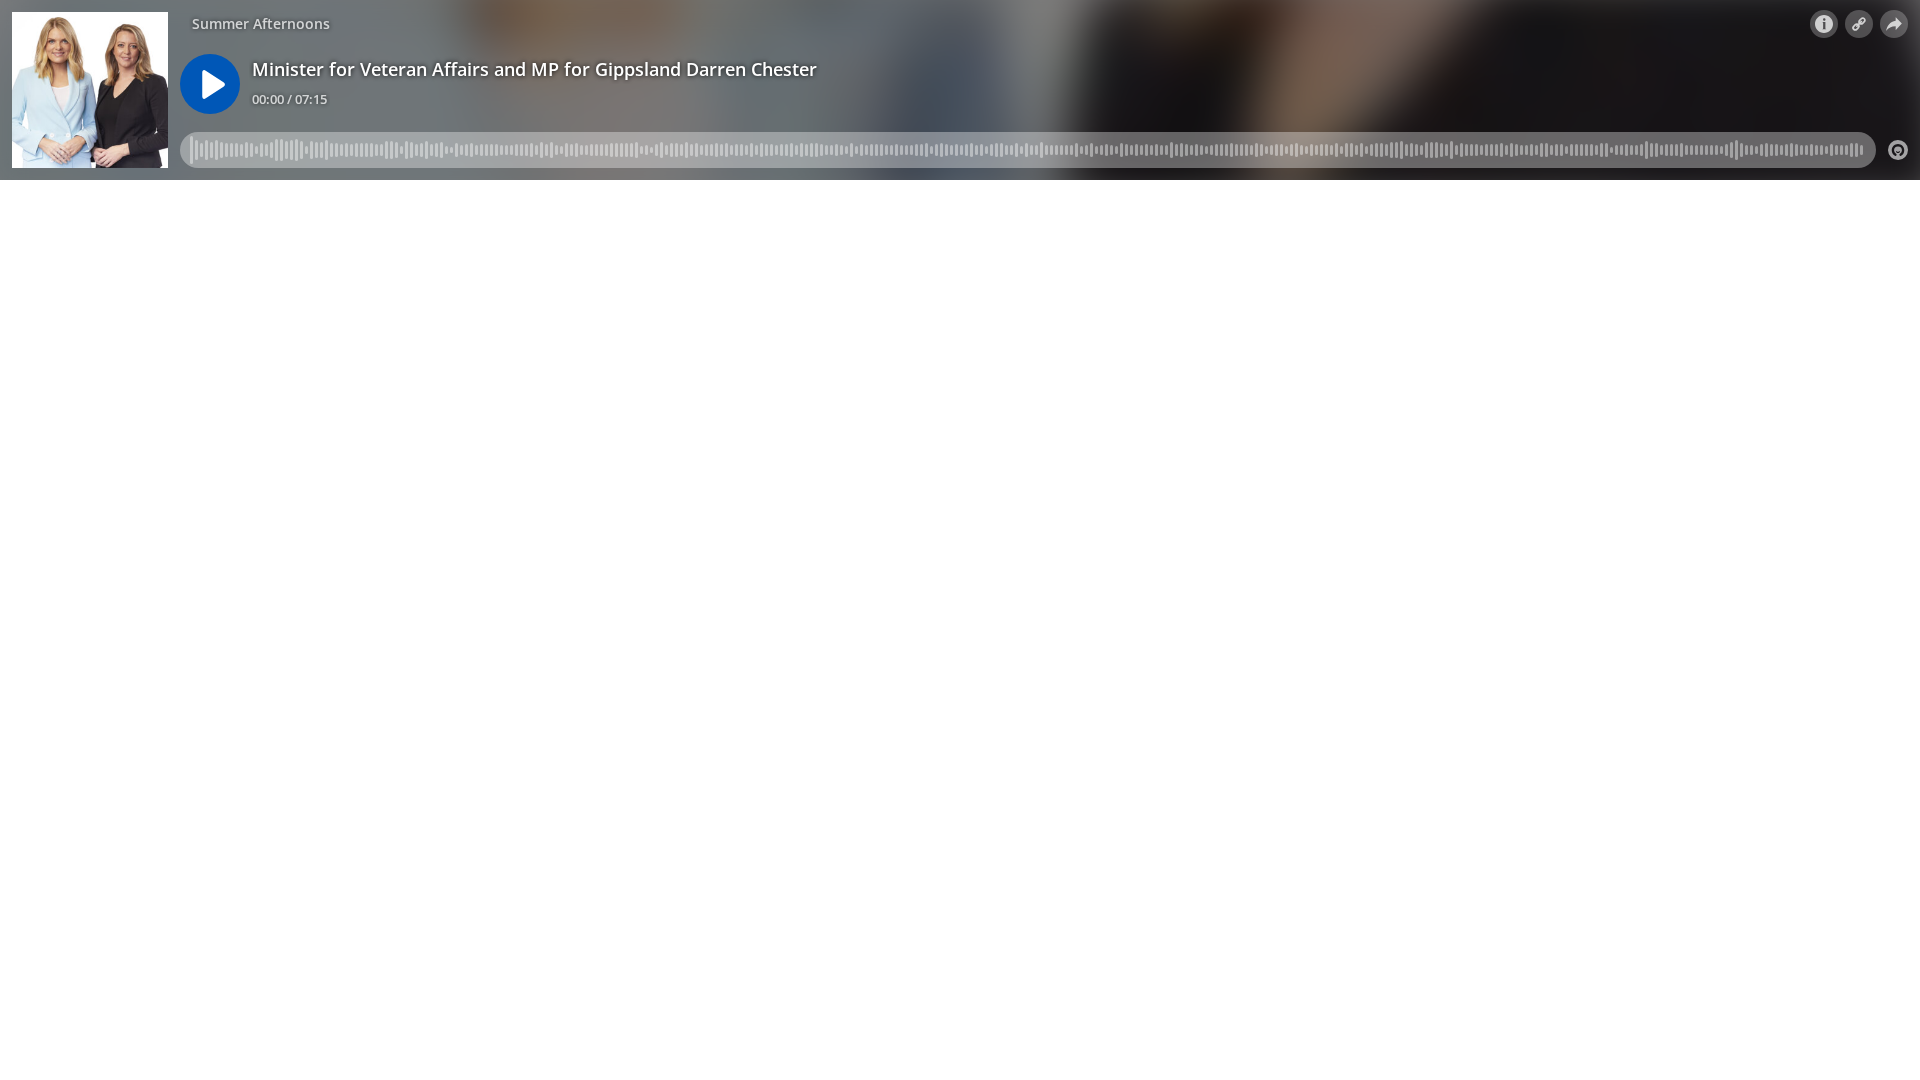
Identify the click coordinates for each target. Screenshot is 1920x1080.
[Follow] (1859, 24)
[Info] (1824, 24)
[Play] (210, 84)
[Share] (1894, 24)
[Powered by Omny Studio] (1898, 150)
